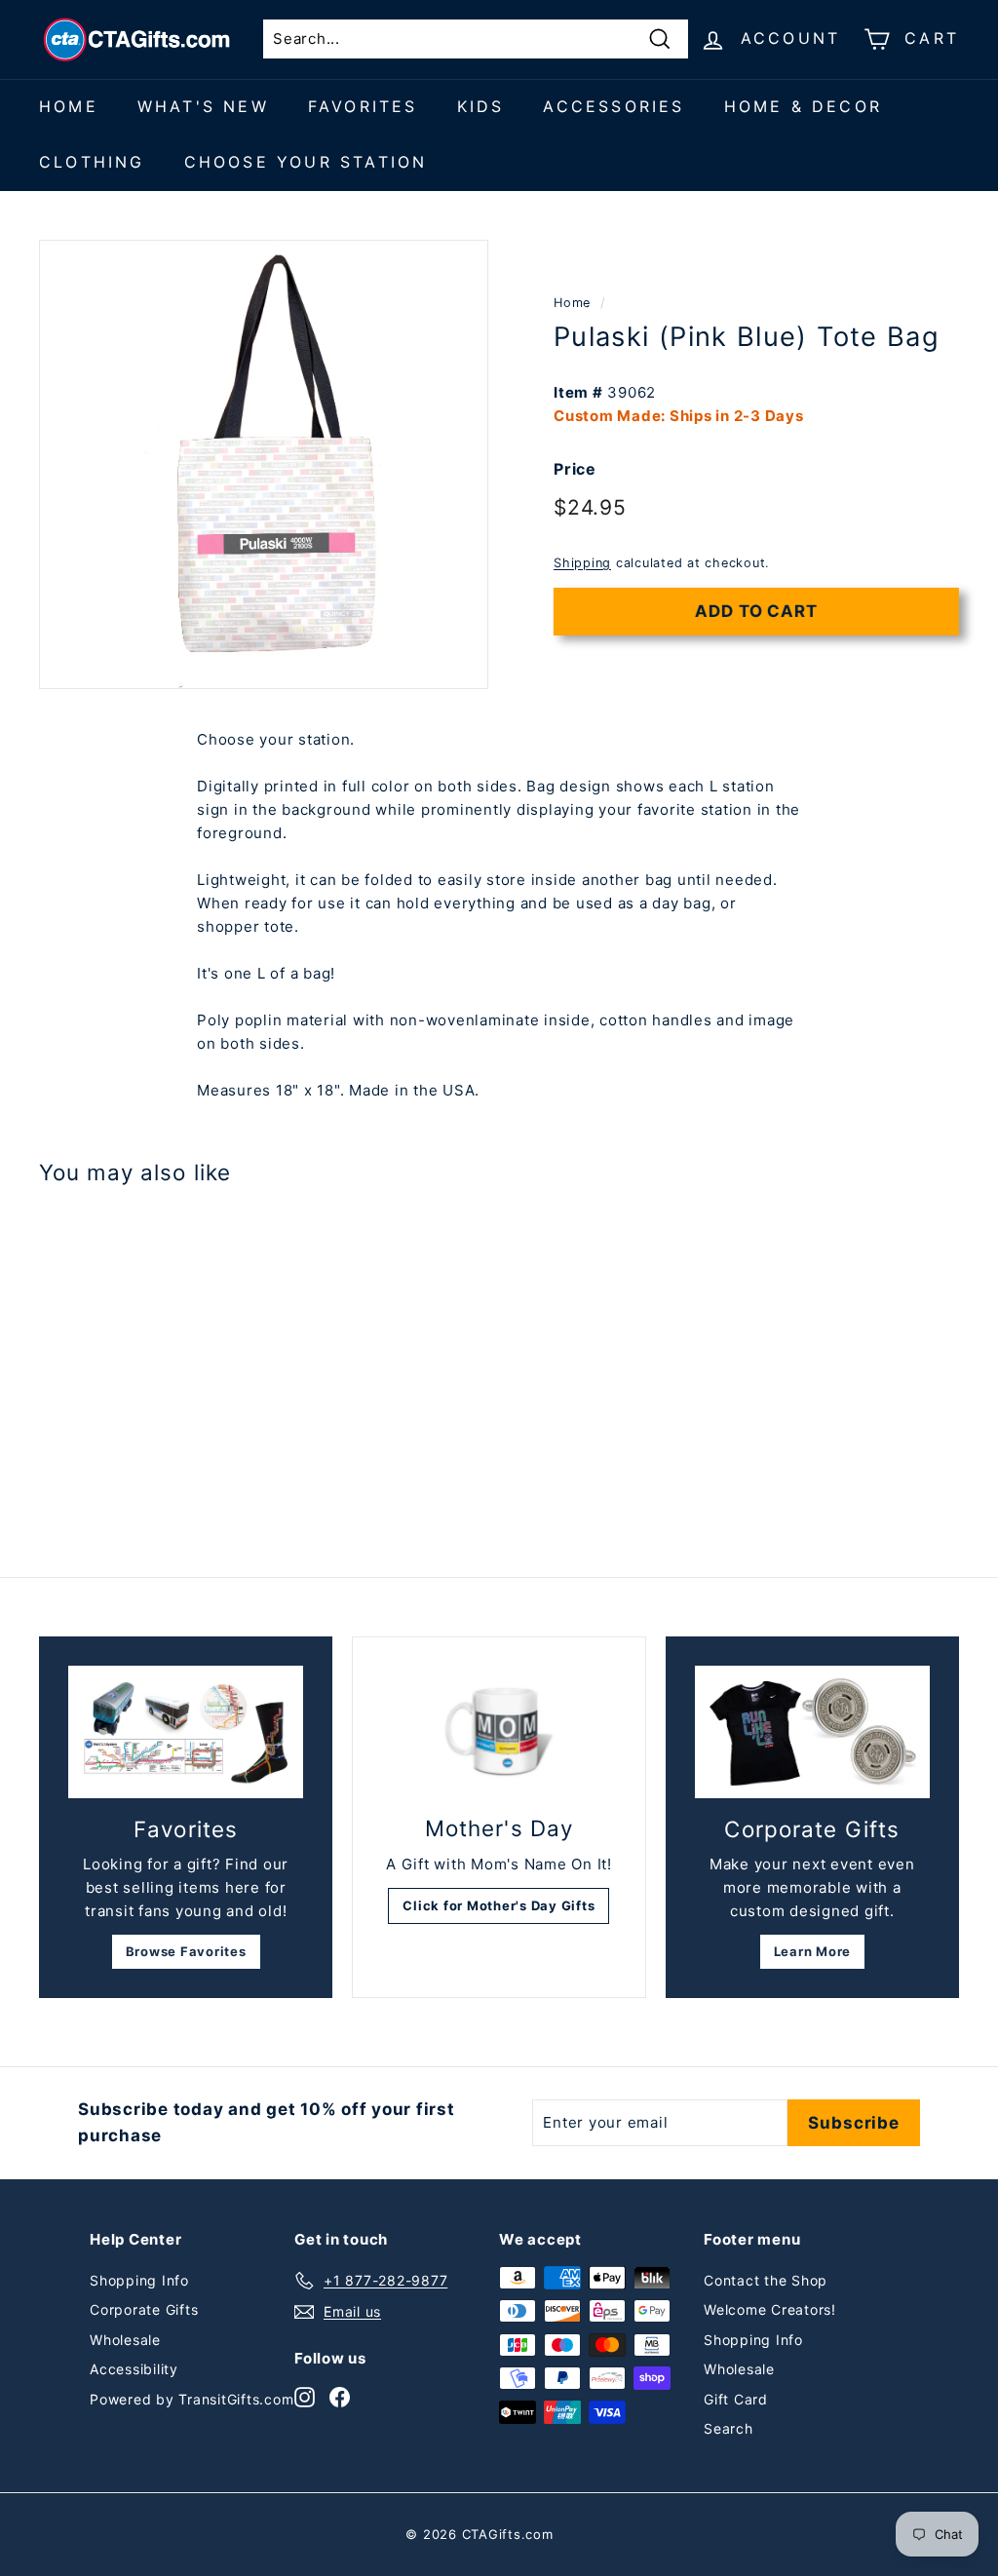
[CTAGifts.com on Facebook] (340, 2396)
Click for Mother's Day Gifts (499, 1905)
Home (69, 106)
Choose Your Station (306, 162)
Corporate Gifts (144, 2309)
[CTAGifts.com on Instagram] (305, 2396)
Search (729, 2428)
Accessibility (134, 2369)
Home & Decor (803, 106)
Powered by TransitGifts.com (192, 2399)
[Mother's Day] (499, 1732)
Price (575, 469)
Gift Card (736, 2399)
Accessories (614, 106)
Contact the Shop (766, 2280)
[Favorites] (186, 1732)
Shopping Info (139, 2280)
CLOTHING (92, 162)
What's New (203, 106)
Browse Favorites (186, 1951)
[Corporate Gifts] (812, 1732)
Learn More (813, 1951)
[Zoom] (264, 464)
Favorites (363, 106)
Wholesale (125, 2340)
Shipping (582, 563)
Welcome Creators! (770, 2309)
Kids (481, 106)
